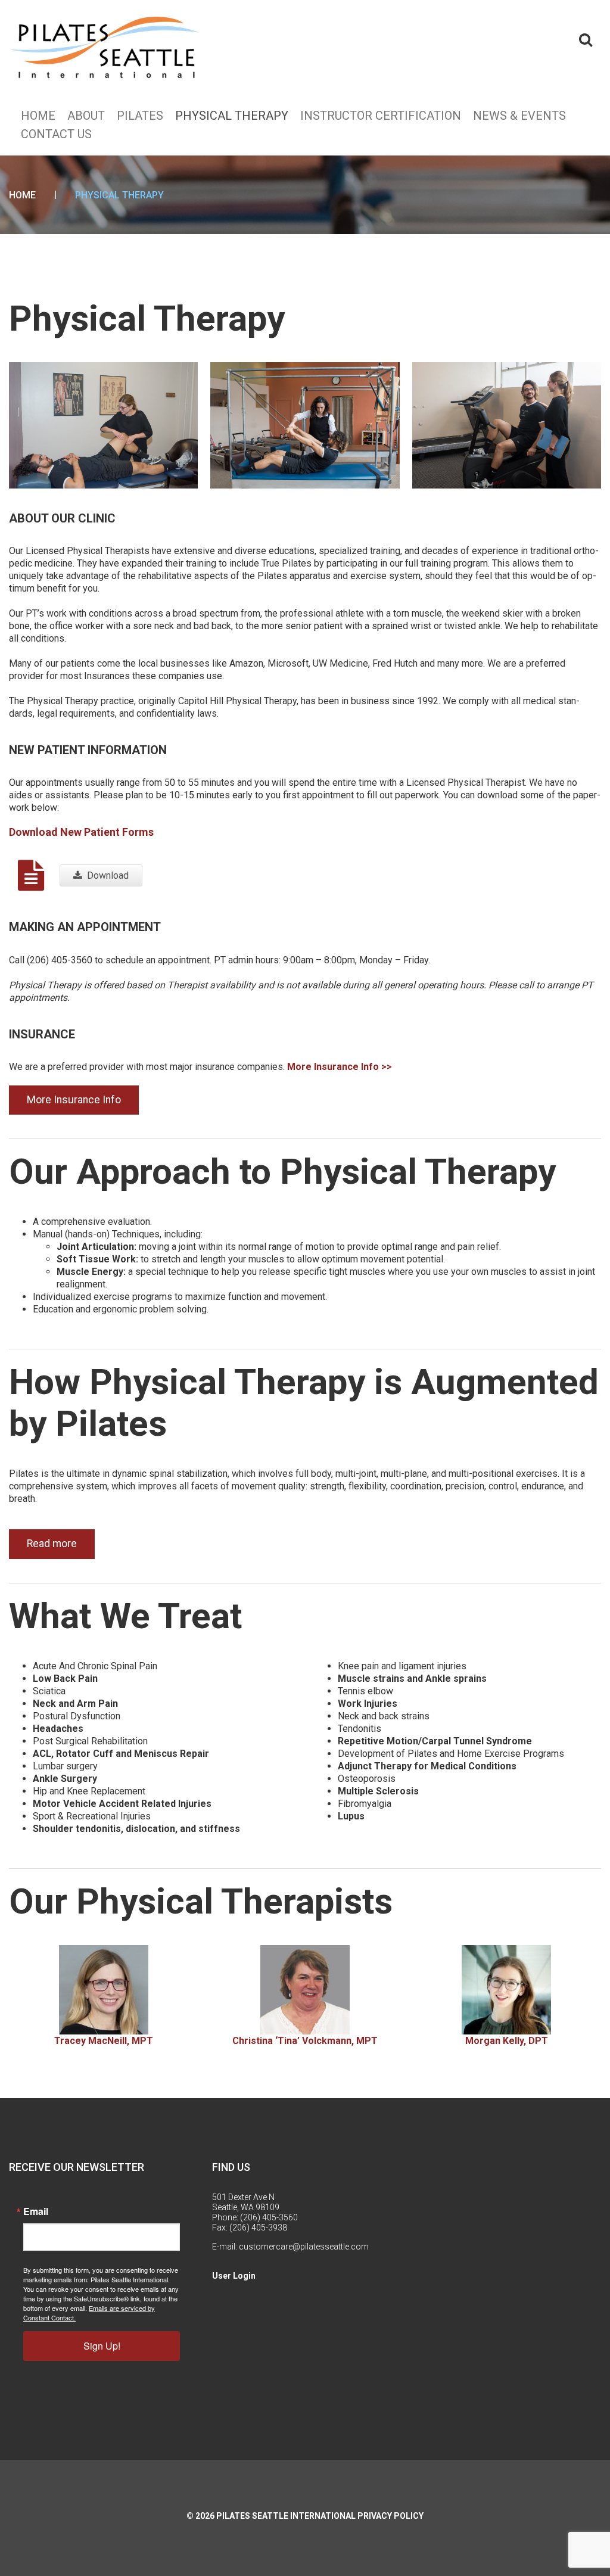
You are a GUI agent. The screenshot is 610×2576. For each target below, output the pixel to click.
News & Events (519, 116)
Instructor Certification (381, 116)
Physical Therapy (232, 116)
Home (38, 116)
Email (36, 2211)
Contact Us (56, 134)
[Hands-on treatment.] (103, 424)
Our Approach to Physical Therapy (282, 1172)
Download (108, 875)
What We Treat (125, 1616)
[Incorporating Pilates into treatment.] (305, 424)
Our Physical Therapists (201, 1901)
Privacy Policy (390, 2516)
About (86, 116)
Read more (52, 1544)
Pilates (140, 116)
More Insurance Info (74, 1100)
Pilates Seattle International (286, 2516)
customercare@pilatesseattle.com (304, 2247)
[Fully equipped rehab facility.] (507, 424)
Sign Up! (102, 2346)
